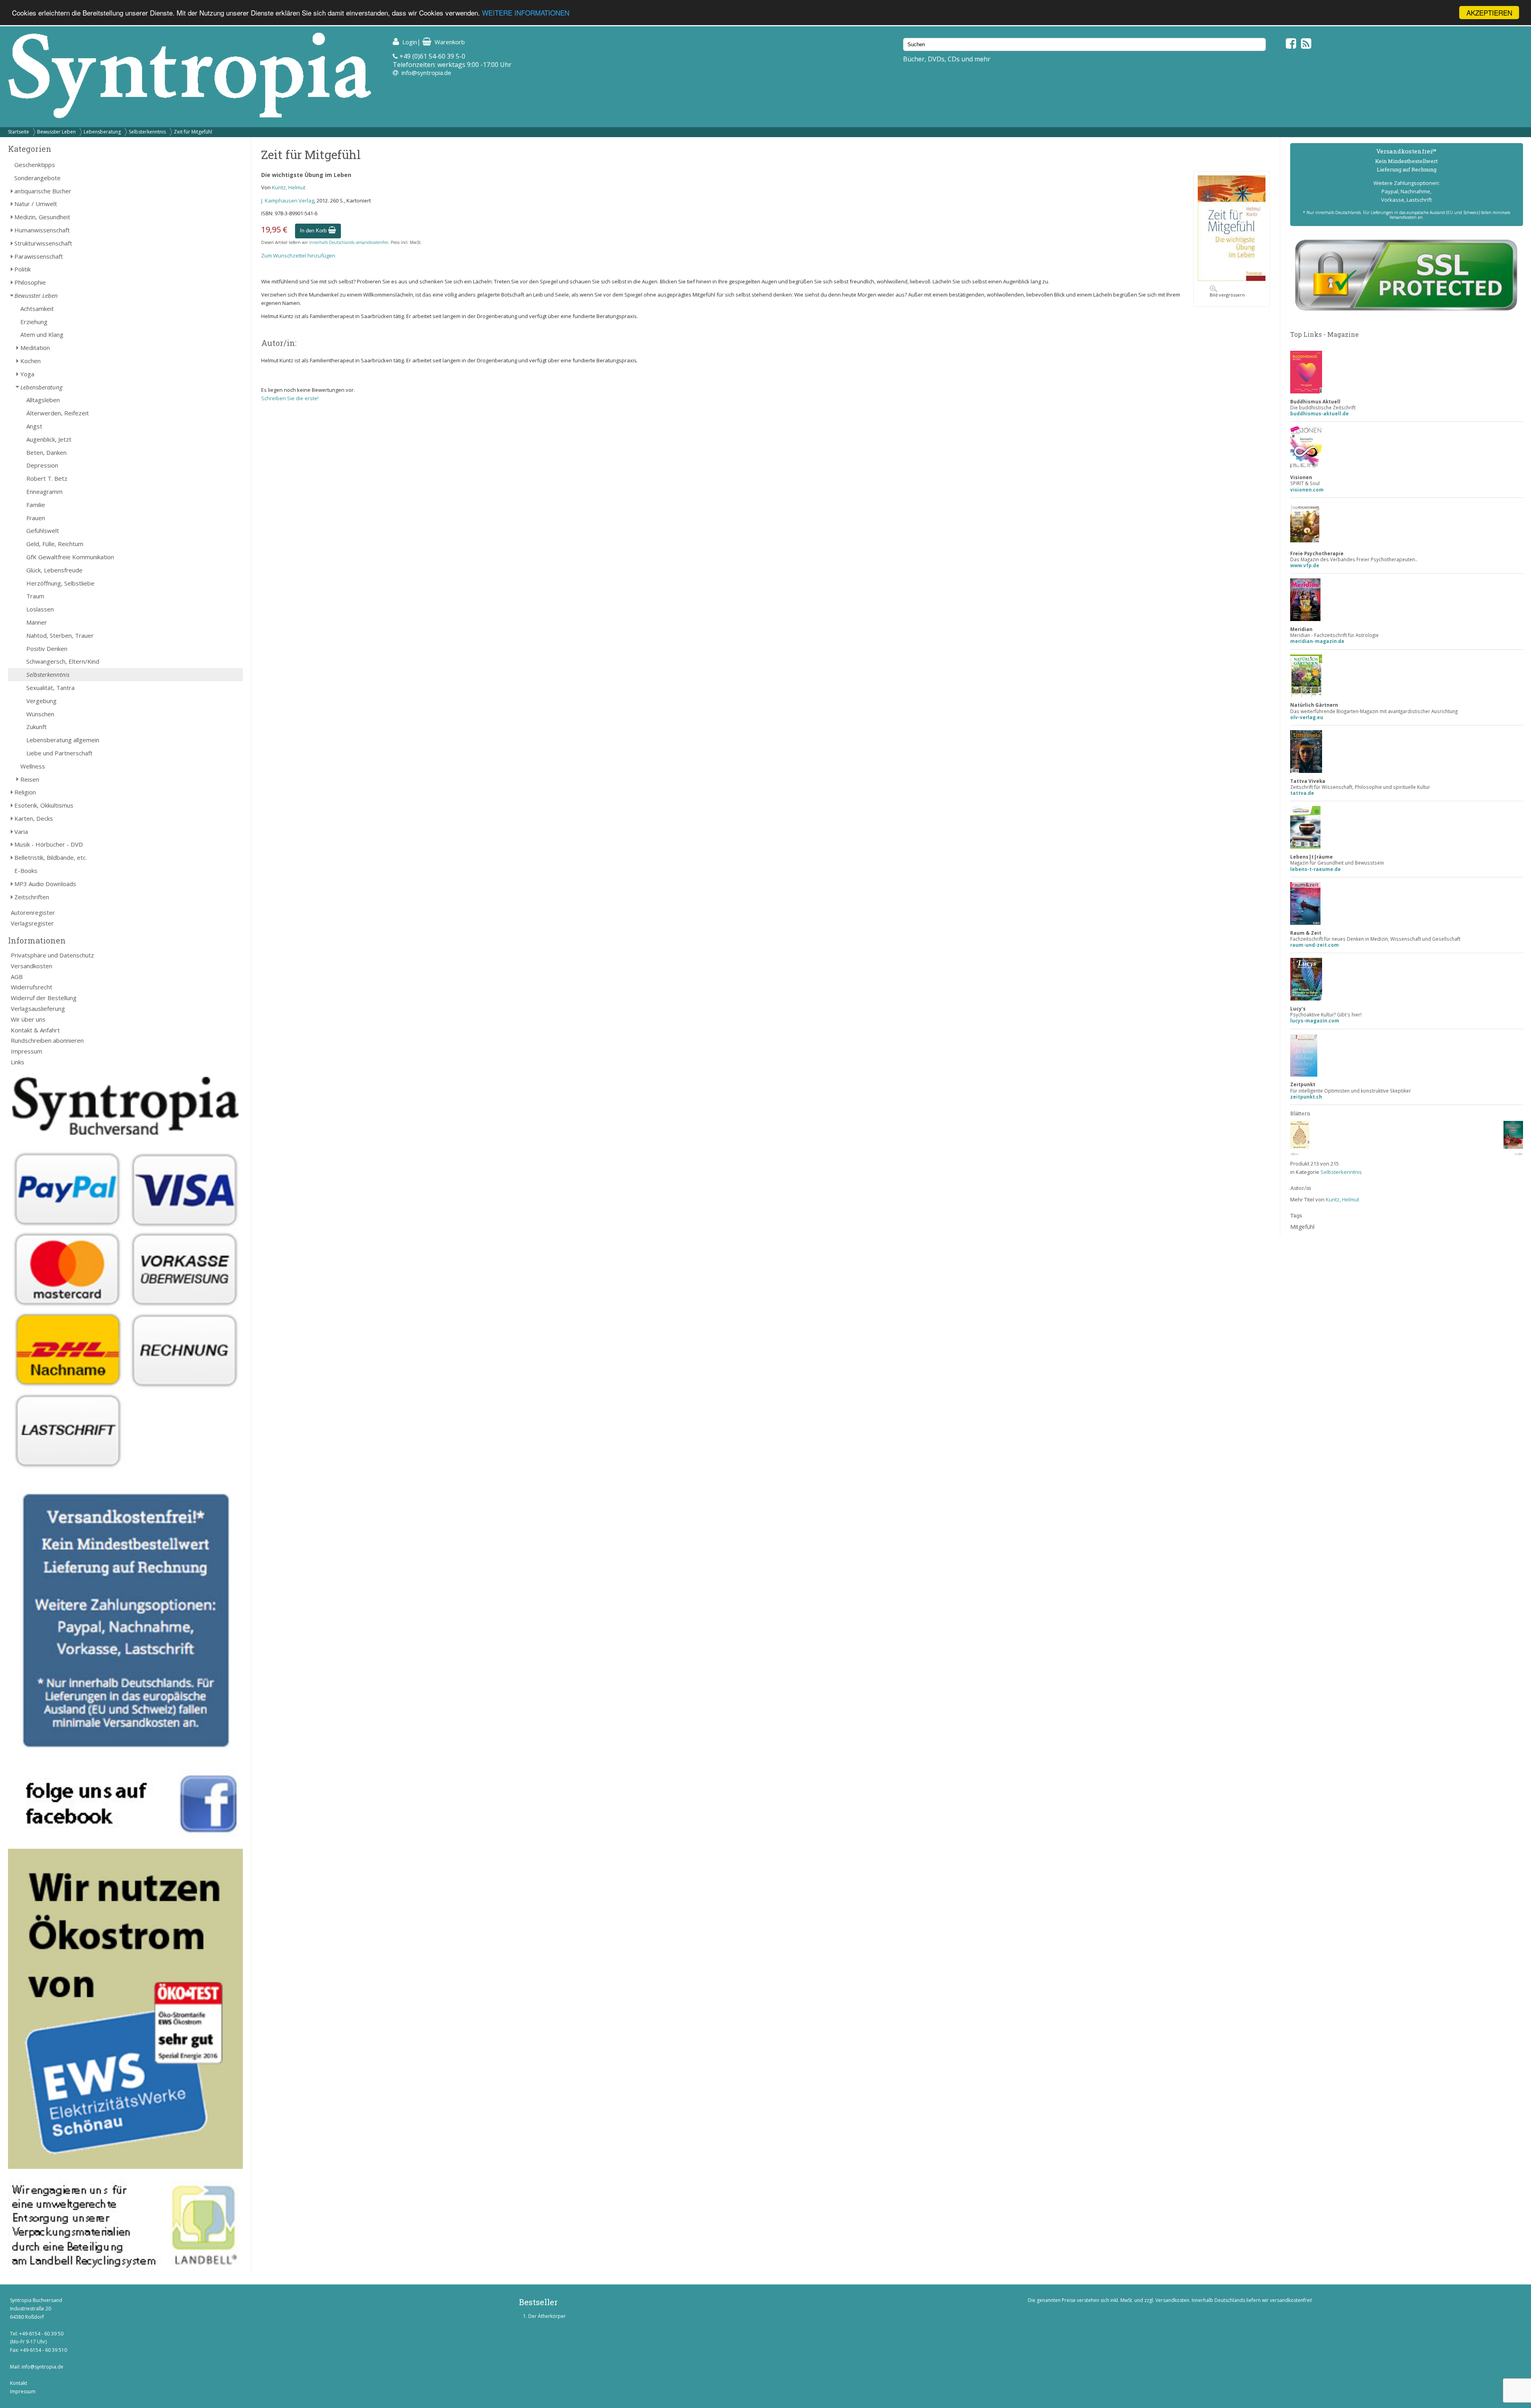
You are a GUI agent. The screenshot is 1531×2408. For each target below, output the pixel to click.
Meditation (35, 348)
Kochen (31, 361)
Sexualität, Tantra (50, 688)
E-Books (26, 871)
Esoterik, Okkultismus (44, 805)
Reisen (30, 779)
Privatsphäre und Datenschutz (52, 955)
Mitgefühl (1302, 1227)
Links (18, 1062)
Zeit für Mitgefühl (193, 132)
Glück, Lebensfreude (54, 570)
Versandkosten (31, 966)
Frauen (36, 518)
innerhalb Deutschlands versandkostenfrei (349, 242)
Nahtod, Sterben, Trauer (60, 635)
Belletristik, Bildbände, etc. (51, 857)
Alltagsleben (43, 400)
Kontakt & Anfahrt (35, 1030)
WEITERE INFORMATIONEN (526, 13)
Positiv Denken (47, 649)
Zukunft (36, 727)
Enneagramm (44, 491)
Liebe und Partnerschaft (59, 753)
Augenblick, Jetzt (49, 439)
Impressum (27, 1051)
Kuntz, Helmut (289, 187)
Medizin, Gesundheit (42, 217)
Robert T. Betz (47, 478)
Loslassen (40, 609)
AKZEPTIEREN (1489, 13)
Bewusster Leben (56, 132)
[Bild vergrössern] (1232, 279)
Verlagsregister (32, 923)
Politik (23, 269)
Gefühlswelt (43, 531)
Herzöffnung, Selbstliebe (60, 583)
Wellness (33, 766)
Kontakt (19, 2383)
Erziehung (34, 322)
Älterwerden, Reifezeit (58, 413)
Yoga (27, 374)
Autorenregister (33, 912)
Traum (35, 596)
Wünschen (40, 714)
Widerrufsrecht (31, 987)
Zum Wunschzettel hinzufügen (298, 256)
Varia (21, 831)
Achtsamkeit (37, 309)
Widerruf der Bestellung (44, 998)
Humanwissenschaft (42, 230)
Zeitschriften (32, 897)
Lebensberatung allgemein (63, 740)
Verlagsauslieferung (38, 1008)
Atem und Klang (42, 334)
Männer (37, 622)
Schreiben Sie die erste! (290, 398)
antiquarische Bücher (43, 191)
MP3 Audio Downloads (45, 884)
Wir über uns (28, 1019)
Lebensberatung (102, 132)
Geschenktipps (35, 165)
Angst (34, 426)
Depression (42, 465)
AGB (17, 977)
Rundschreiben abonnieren (47, 1040)
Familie (36, 505)
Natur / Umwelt (36, 204)
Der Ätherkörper (547, 2316)
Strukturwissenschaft (43, 243)
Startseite (19, 132)
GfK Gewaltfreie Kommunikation (70, 557)
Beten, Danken (46, 452)
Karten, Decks (34, 818)
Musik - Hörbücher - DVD (49, 844)
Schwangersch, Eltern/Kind (63, 661)
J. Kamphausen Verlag (288, 201)
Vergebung (41, 701)
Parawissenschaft (39, 256)
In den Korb (314, 231)
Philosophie (30, 282)
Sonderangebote (37, 178)
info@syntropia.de (426, 73)
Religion (25, 792)
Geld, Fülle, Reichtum (55, 544)
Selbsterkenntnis (147, 132)
